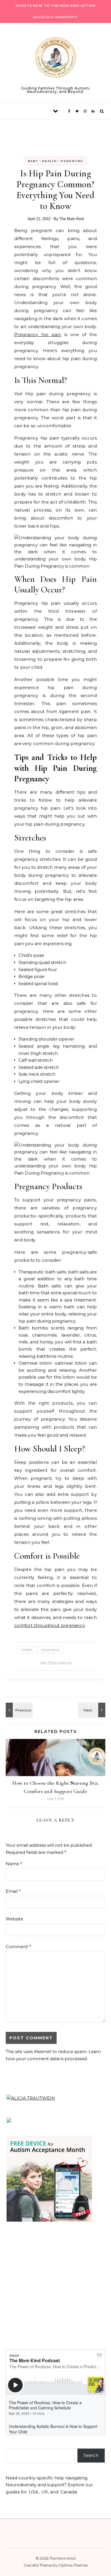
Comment (18, 1947)
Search (91, 2455)
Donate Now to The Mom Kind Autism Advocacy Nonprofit (55, 11)
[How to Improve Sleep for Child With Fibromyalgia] (18, 1710)
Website (14, 1919)
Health (50, 161)
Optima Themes (73, 2565)
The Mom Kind (72, 219)
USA (34, 2492)
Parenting (72, 161)
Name (14, 1864)
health (27, 1650)
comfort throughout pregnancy (49, 1625)
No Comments (56, 1663)
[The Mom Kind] (55, 58)
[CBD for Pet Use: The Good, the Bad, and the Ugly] (92, 1710)
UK (45, 2492)
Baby (33, 161)
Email (13, 1891)
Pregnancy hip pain (38, 335)
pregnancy (51, 1650)
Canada (69, 2492)
